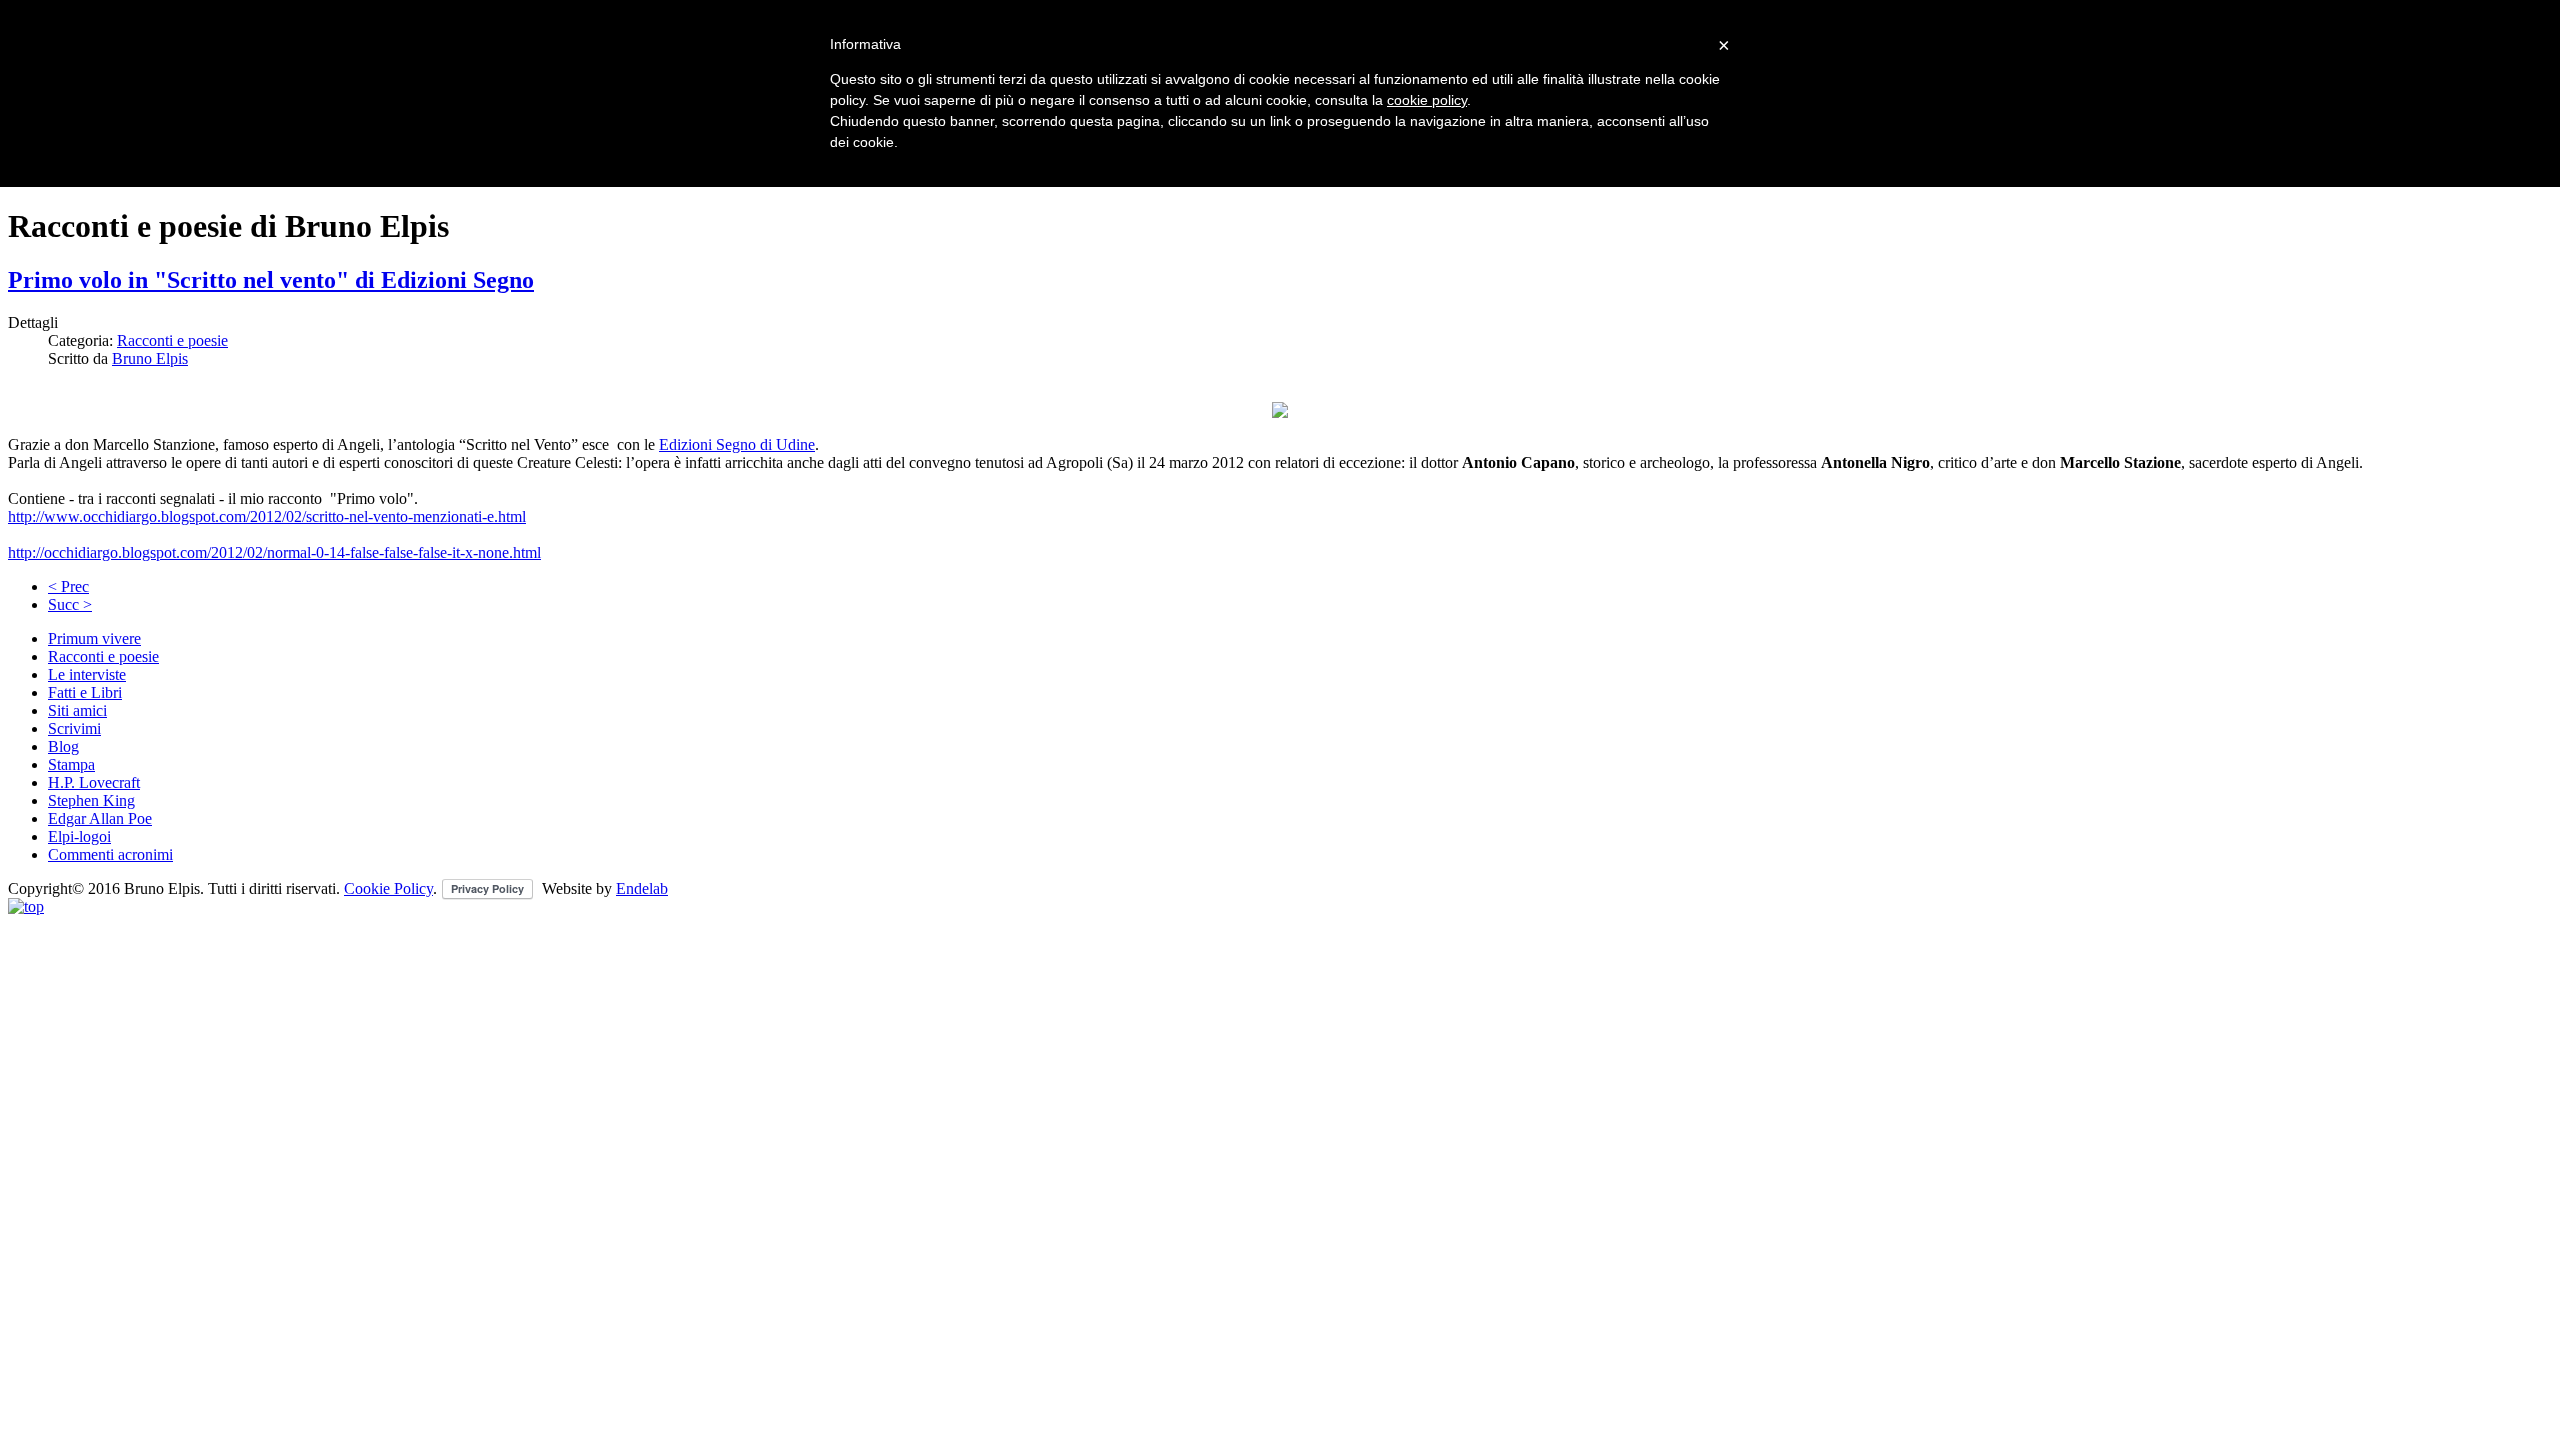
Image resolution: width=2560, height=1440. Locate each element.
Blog (63, 746)
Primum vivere (94, 638)
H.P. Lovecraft (94, 782)
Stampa (71, 764)
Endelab (642, 888)
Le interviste (87, 674)
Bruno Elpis (150, 358)
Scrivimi (74, 728)
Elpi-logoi (79, 836)
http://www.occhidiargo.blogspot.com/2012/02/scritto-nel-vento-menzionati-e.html (267, 516)
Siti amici (77, 710)
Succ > (70, 604)
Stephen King (91, 800)
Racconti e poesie (172, 340)
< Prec (68, 586)
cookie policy (1427, 100)
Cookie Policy (388, 888)
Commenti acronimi (110, 854)
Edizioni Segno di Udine (737, 444)
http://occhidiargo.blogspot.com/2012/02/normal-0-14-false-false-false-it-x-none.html (274, 552)
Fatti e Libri (85, 692)
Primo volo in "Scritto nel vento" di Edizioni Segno (271, 280)
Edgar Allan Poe (100, 818)
